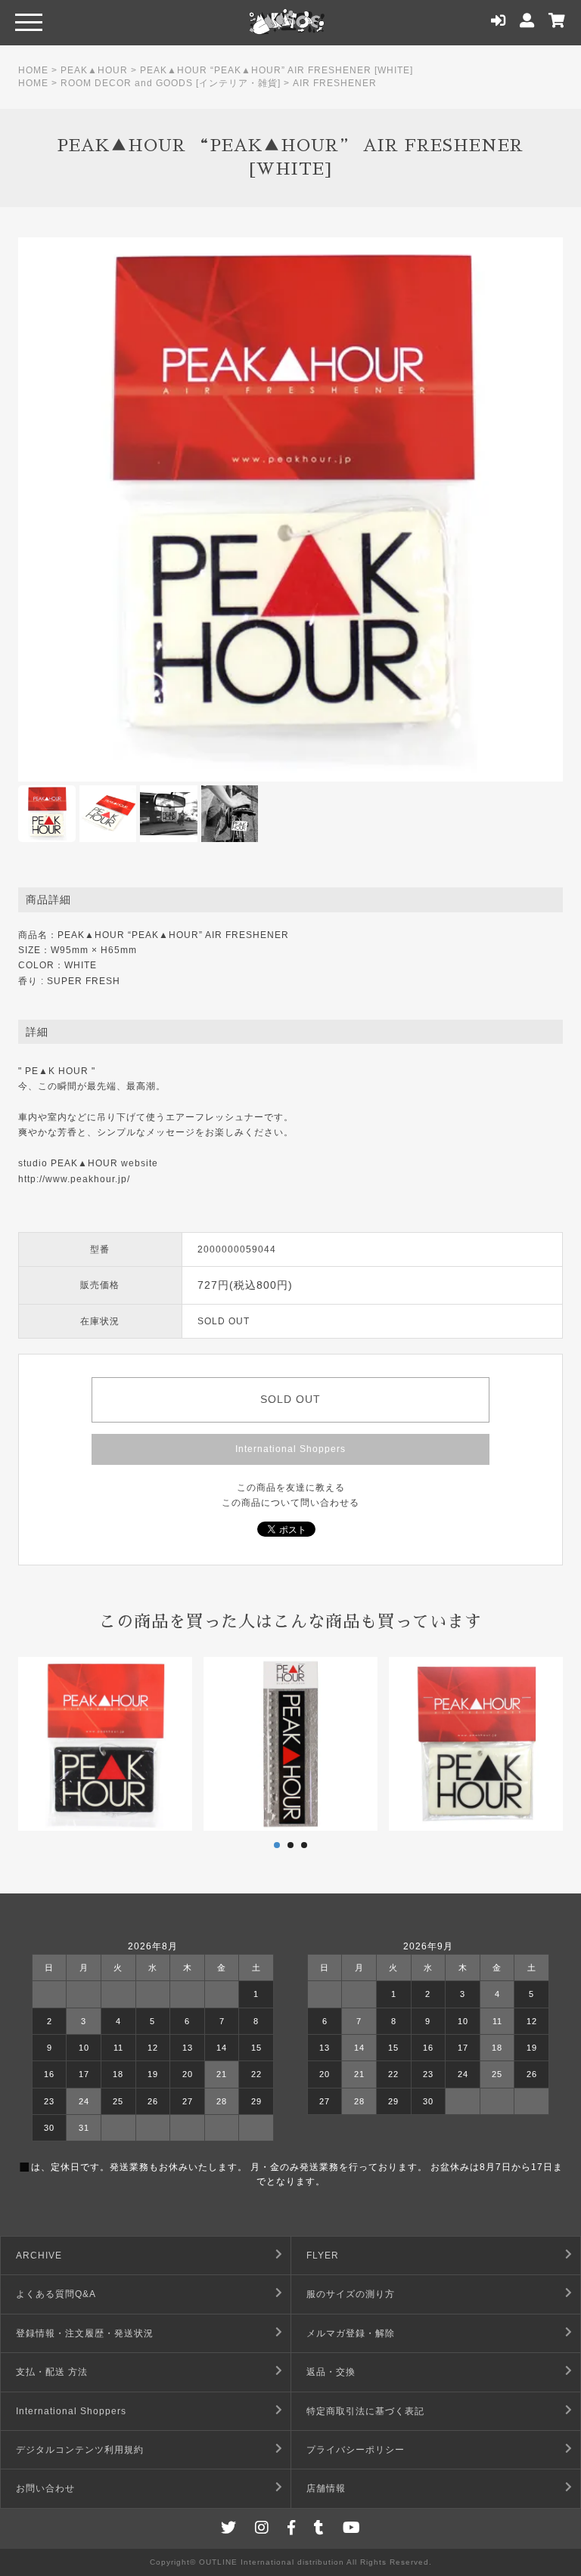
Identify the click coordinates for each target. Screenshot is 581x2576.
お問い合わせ (45, 2488)
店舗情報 (326, 2488)
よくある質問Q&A (56, 2294)
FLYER (323, 2256)
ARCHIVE (39, 2256)
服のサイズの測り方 (351, 2294)
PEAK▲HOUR (94, 70)
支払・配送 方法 (52, 2372)
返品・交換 (331, 2372)
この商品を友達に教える (291, 1488)
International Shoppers (290, 1449)
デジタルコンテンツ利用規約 (80, 2450)
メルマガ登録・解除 (351, 2333)
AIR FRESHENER (335, 83)
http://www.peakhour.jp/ (74, 1179)
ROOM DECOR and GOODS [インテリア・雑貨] (171, 83)
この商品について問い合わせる (290, 1503)
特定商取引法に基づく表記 (365, 2411)
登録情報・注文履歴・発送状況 (85, 2333)
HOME (33, 70)
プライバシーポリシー (356, 2450)
